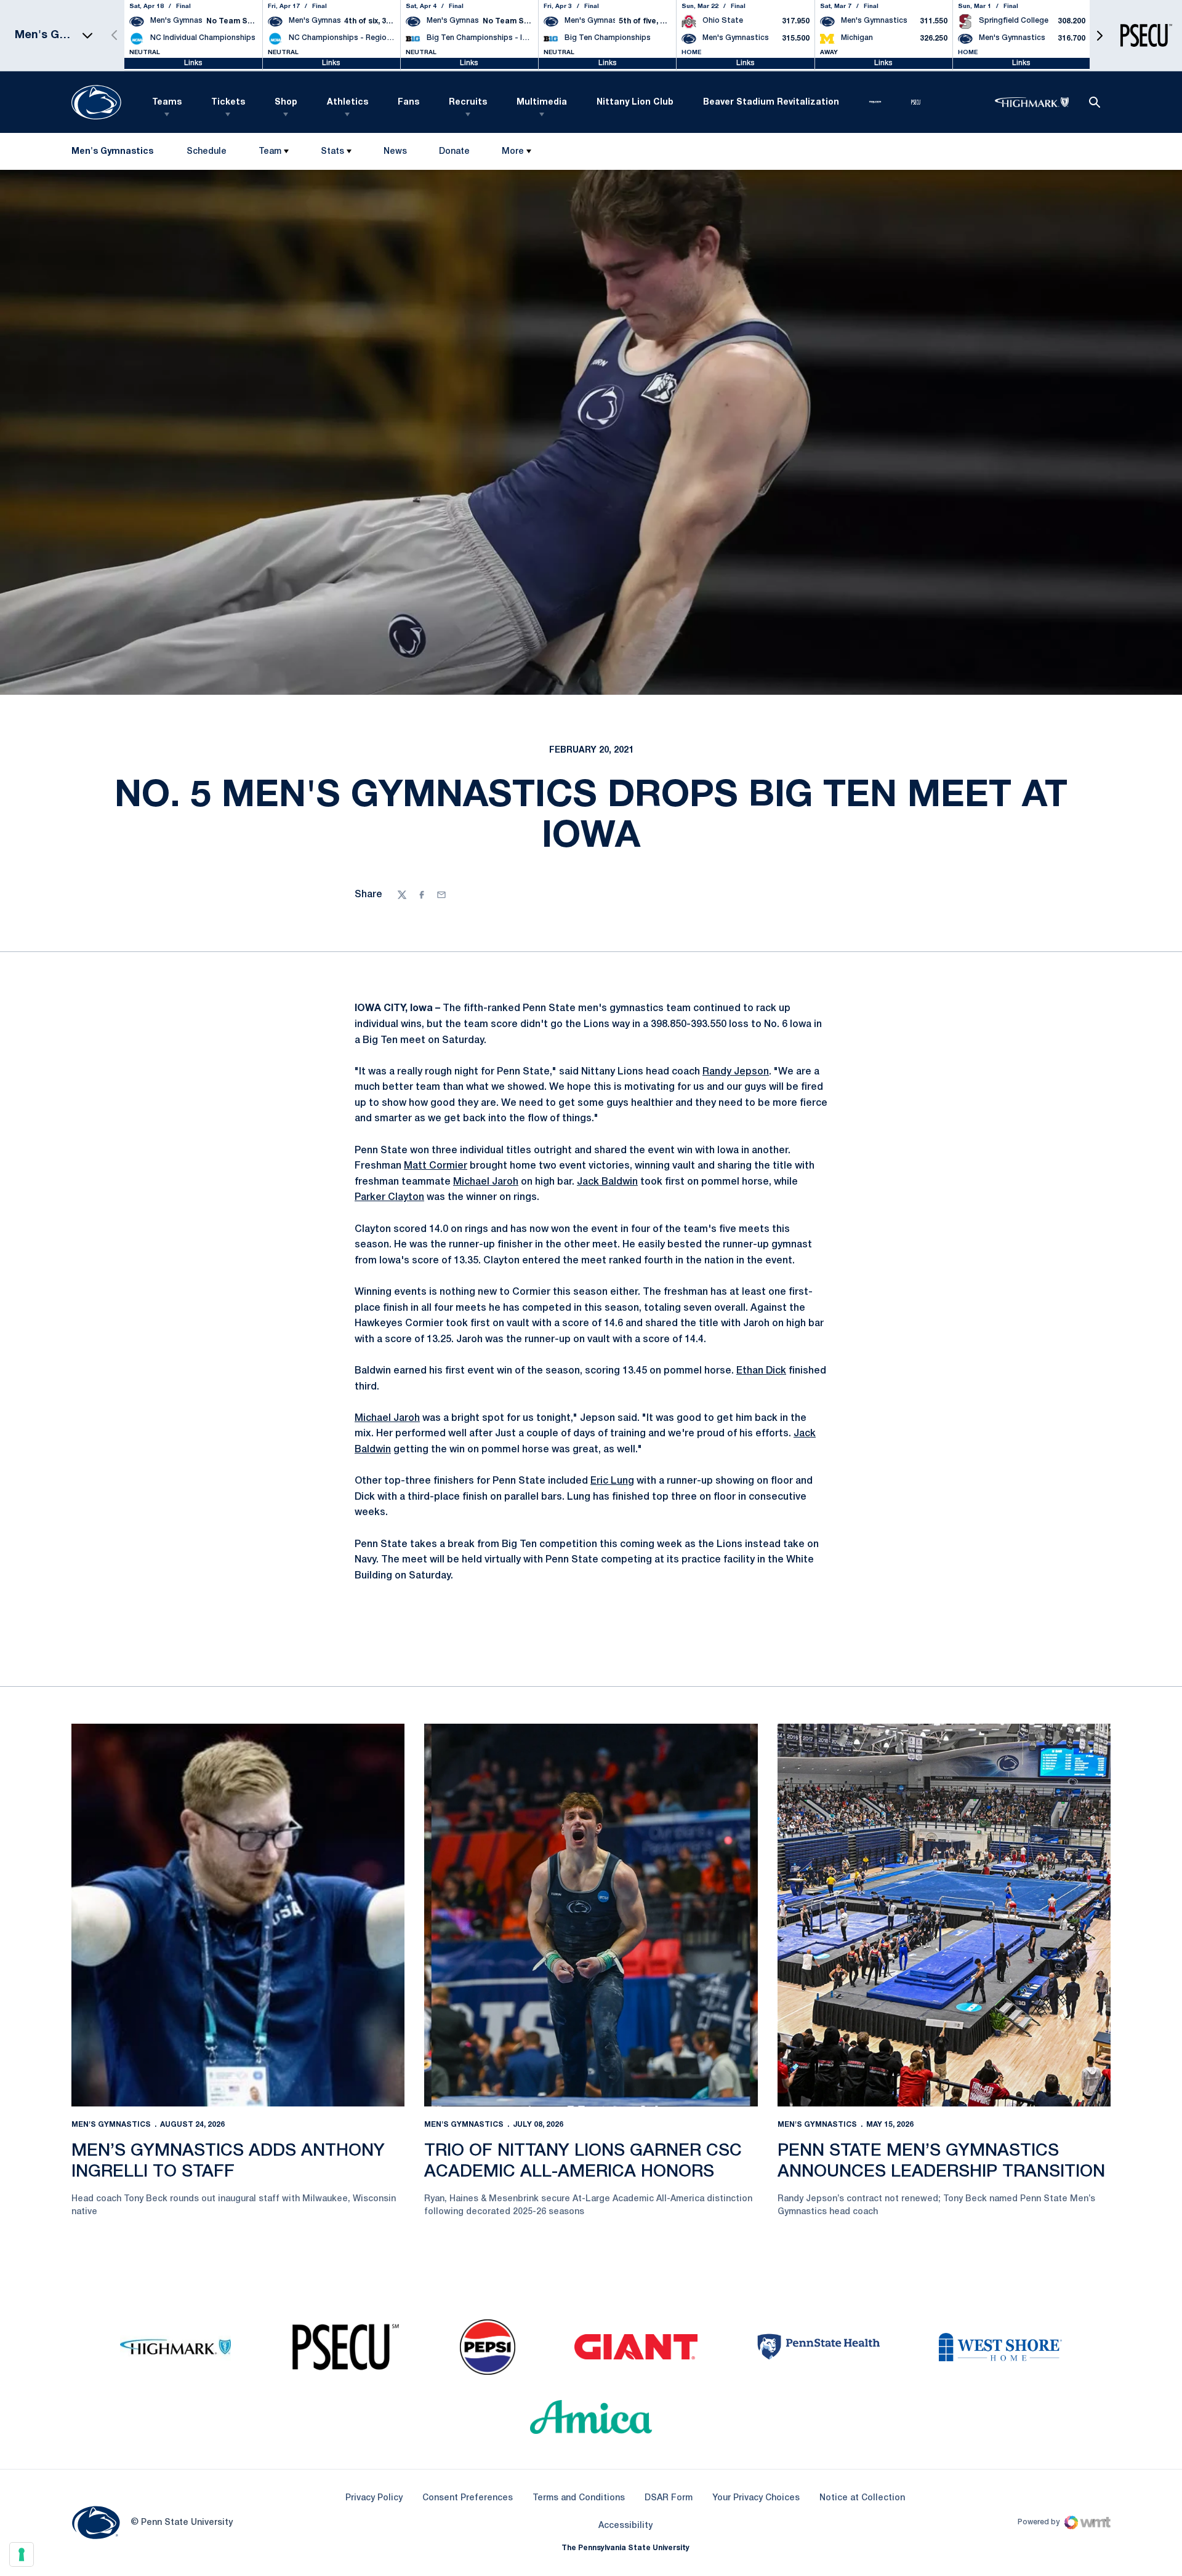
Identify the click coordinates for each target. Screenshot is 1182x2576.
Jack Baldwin (607, 1182)
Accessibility (625, 2526)
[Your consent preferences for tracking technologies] (22, 2554)
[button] (1100, 35)
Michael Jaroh (486, 1182)
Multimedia (542, 102)
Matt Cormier (436, 1166)
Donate (454, 154)
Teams (167, 102)
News (395, 152)
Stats (332, 152)
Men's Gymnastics (111, 2125)
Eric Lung (612, 1481)
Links (193, 63)
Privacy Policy (374, 2498)
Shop (286, 102)
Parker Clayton (389, 1198)
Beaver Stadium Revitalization (771, 102)
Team (270, 152)
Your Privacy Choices (756, 2498)
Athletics (348, 102)
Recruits (468, 102)
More (513, 152)
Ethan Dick (761, 1371)
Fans (408, 102)
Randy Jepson (736, 1072)
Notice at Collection (862, 2498)
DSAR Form (669, 2498)
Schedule (207, 152)
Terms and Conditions (579, 2498)
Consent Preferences (468, 2498)
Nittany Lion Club (635, 102)
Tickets (228, 102)
